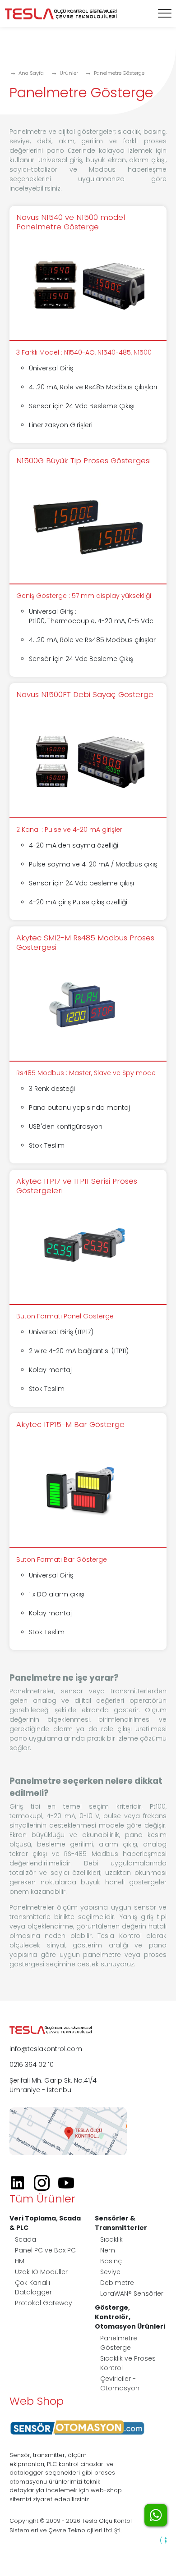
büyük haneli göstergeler (124, 1882)
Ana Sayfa (31, 73)
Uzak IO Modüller (41, 2272)
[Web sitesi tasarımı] (163, 2540)
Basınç (111, 2261)
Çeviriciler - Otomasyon (120, 2383)
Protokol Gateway (44, 2303)
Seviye (110, 2272)
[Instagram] (45, 2183)
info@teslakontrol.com (46, 2049)
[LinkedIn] (21, 2183)
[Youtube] (69, 2183)
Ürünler (69, 73)
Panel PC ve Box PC (45, 2250)
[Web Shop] (77, 2427)
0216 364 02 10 (32, 2065)
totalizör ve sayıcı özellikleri (55, 1873)
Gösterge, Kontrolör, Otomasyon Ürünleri (130, 2317)
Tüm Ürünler (42, 2199)
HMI (20, 2261)
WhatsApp (156, 2515)
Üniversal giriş (60, 160)
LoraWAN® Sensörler (132, 2293)
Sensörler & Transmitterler (121, 2223)
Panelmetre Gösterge (119, 73)
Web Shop (37, 2401)
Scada (25, 2239)
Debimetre (117, 2283)
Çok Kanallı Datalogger (33, 2287)
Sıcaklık (111, 2239)
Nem (108, 2250)
